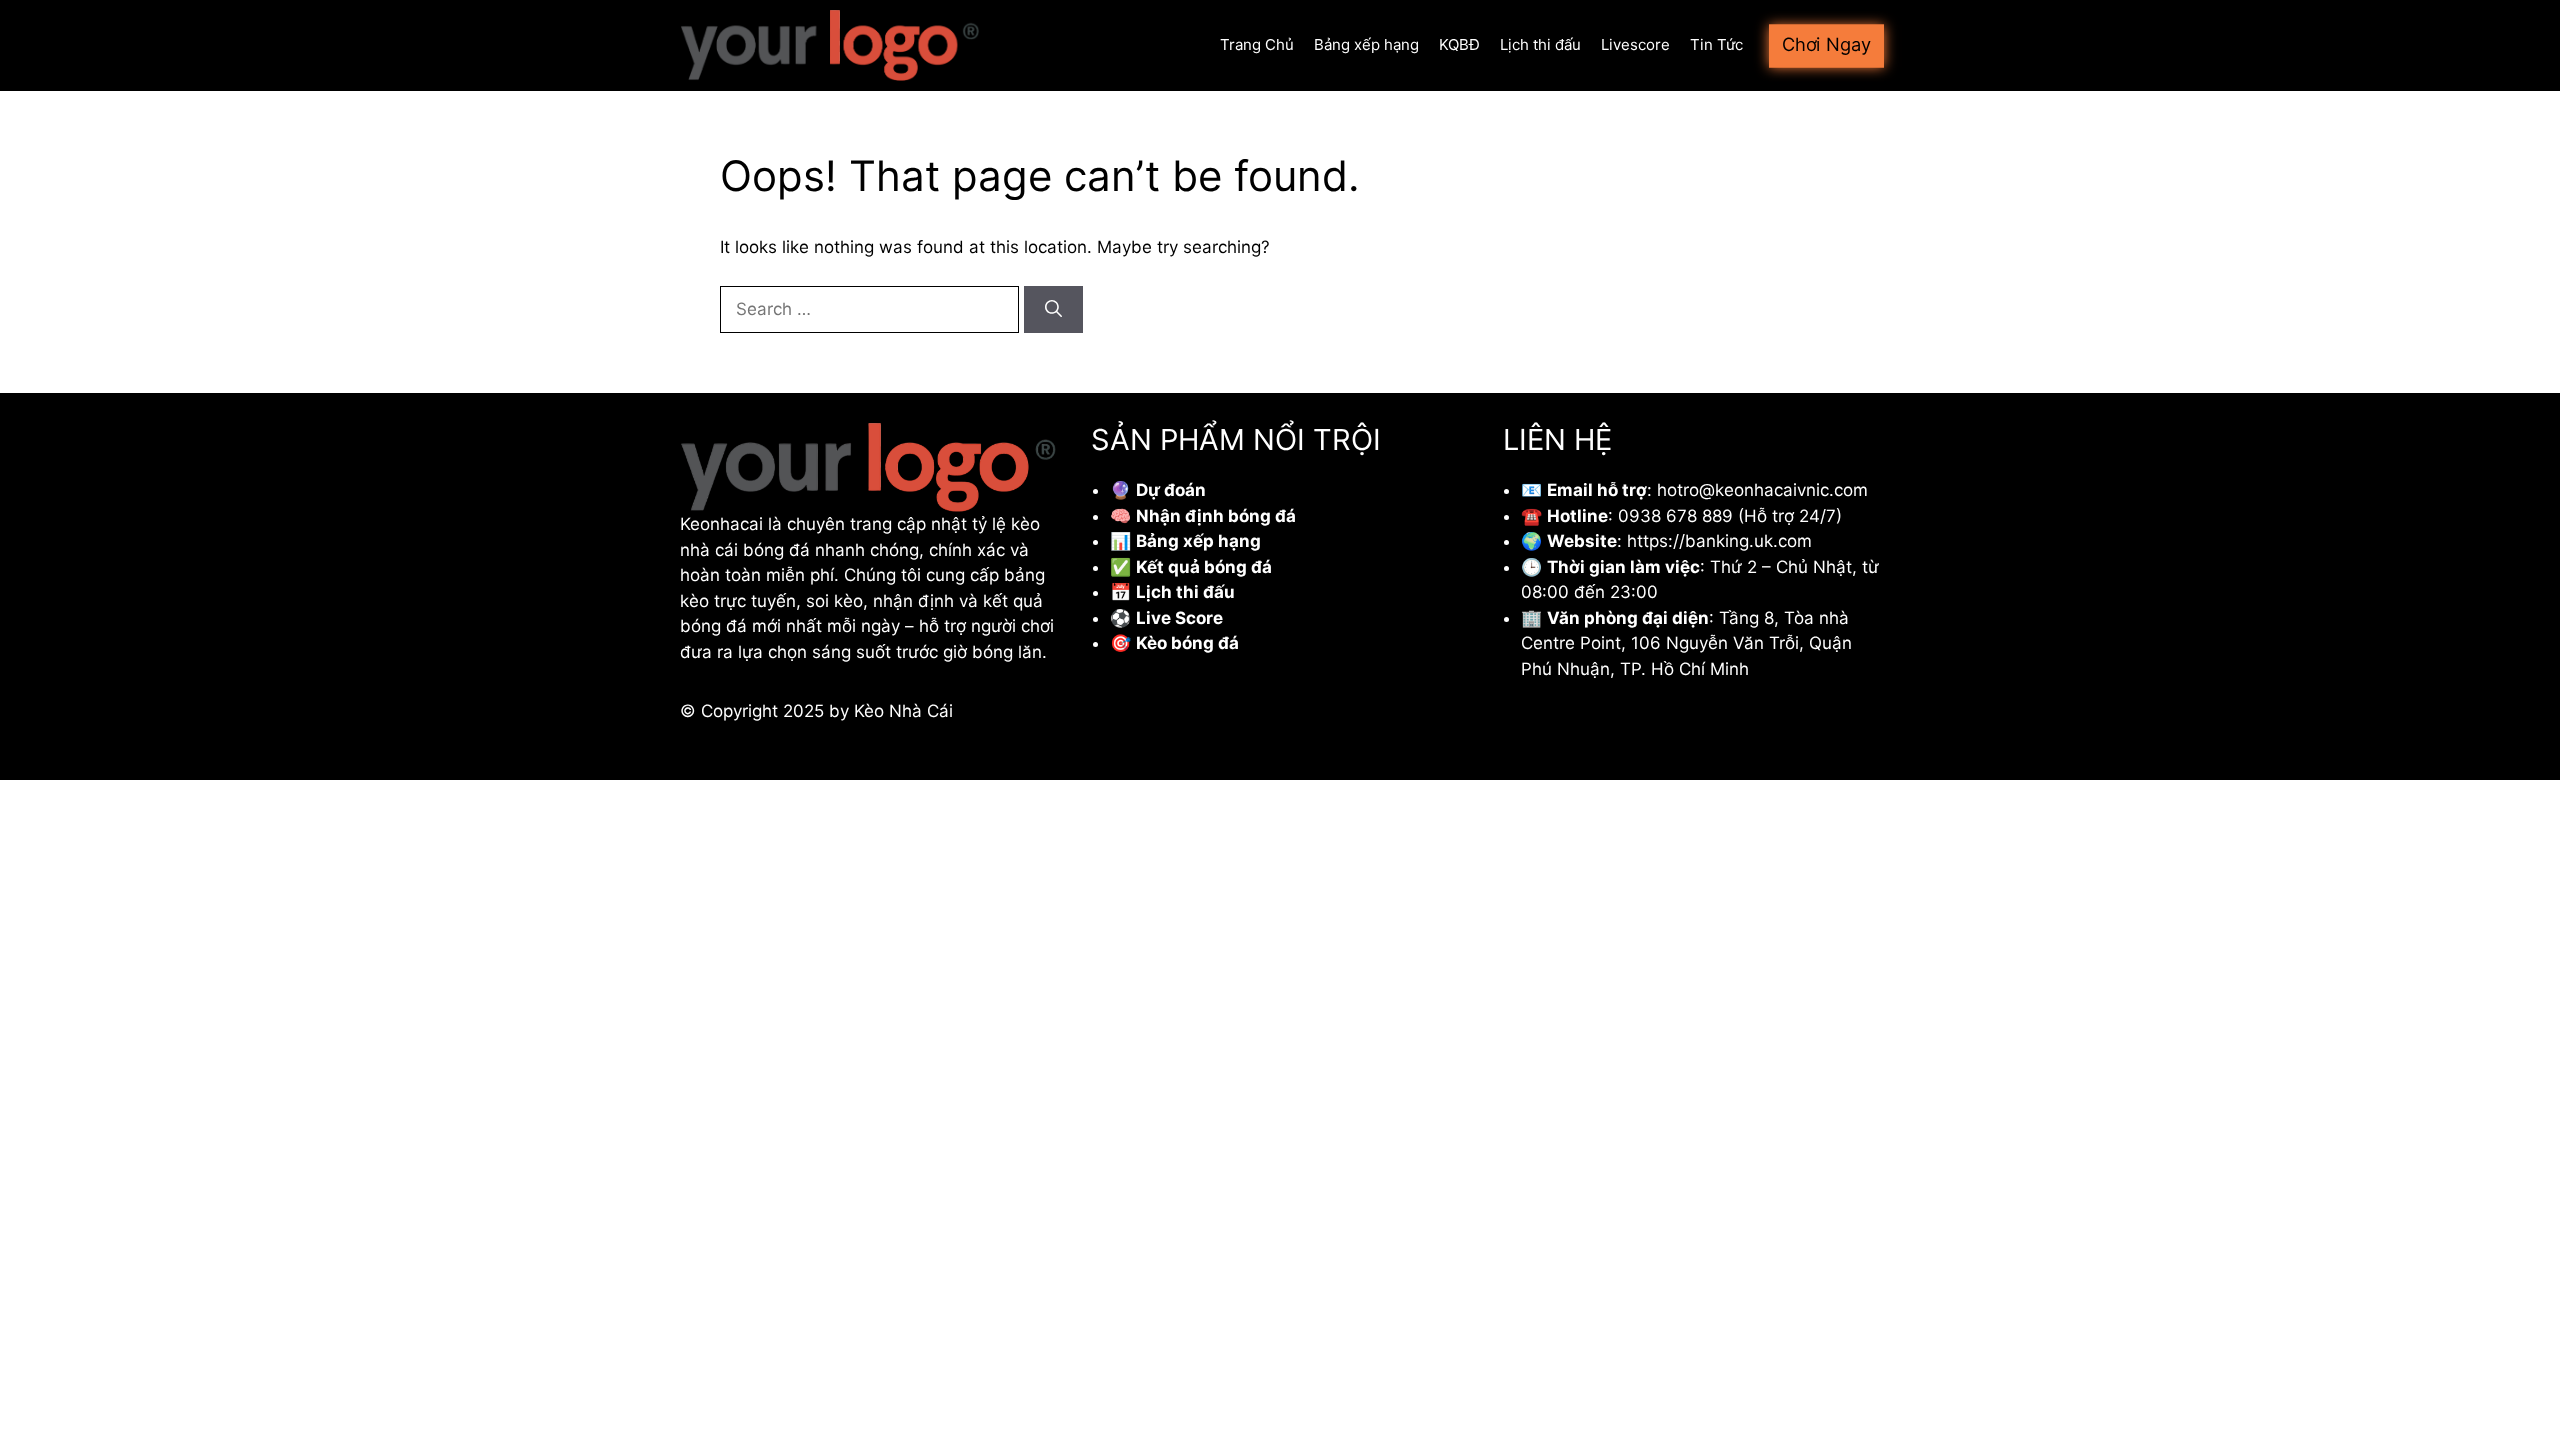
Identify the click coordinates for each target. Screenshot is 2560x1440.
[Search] (1053, 310)
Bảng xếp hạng (1366, 44)
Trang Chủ (1257, 44)
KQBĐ (1459, 44)
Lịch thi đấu (1540, 44)
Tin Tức (1716, 44)
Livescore (1635, 44)
